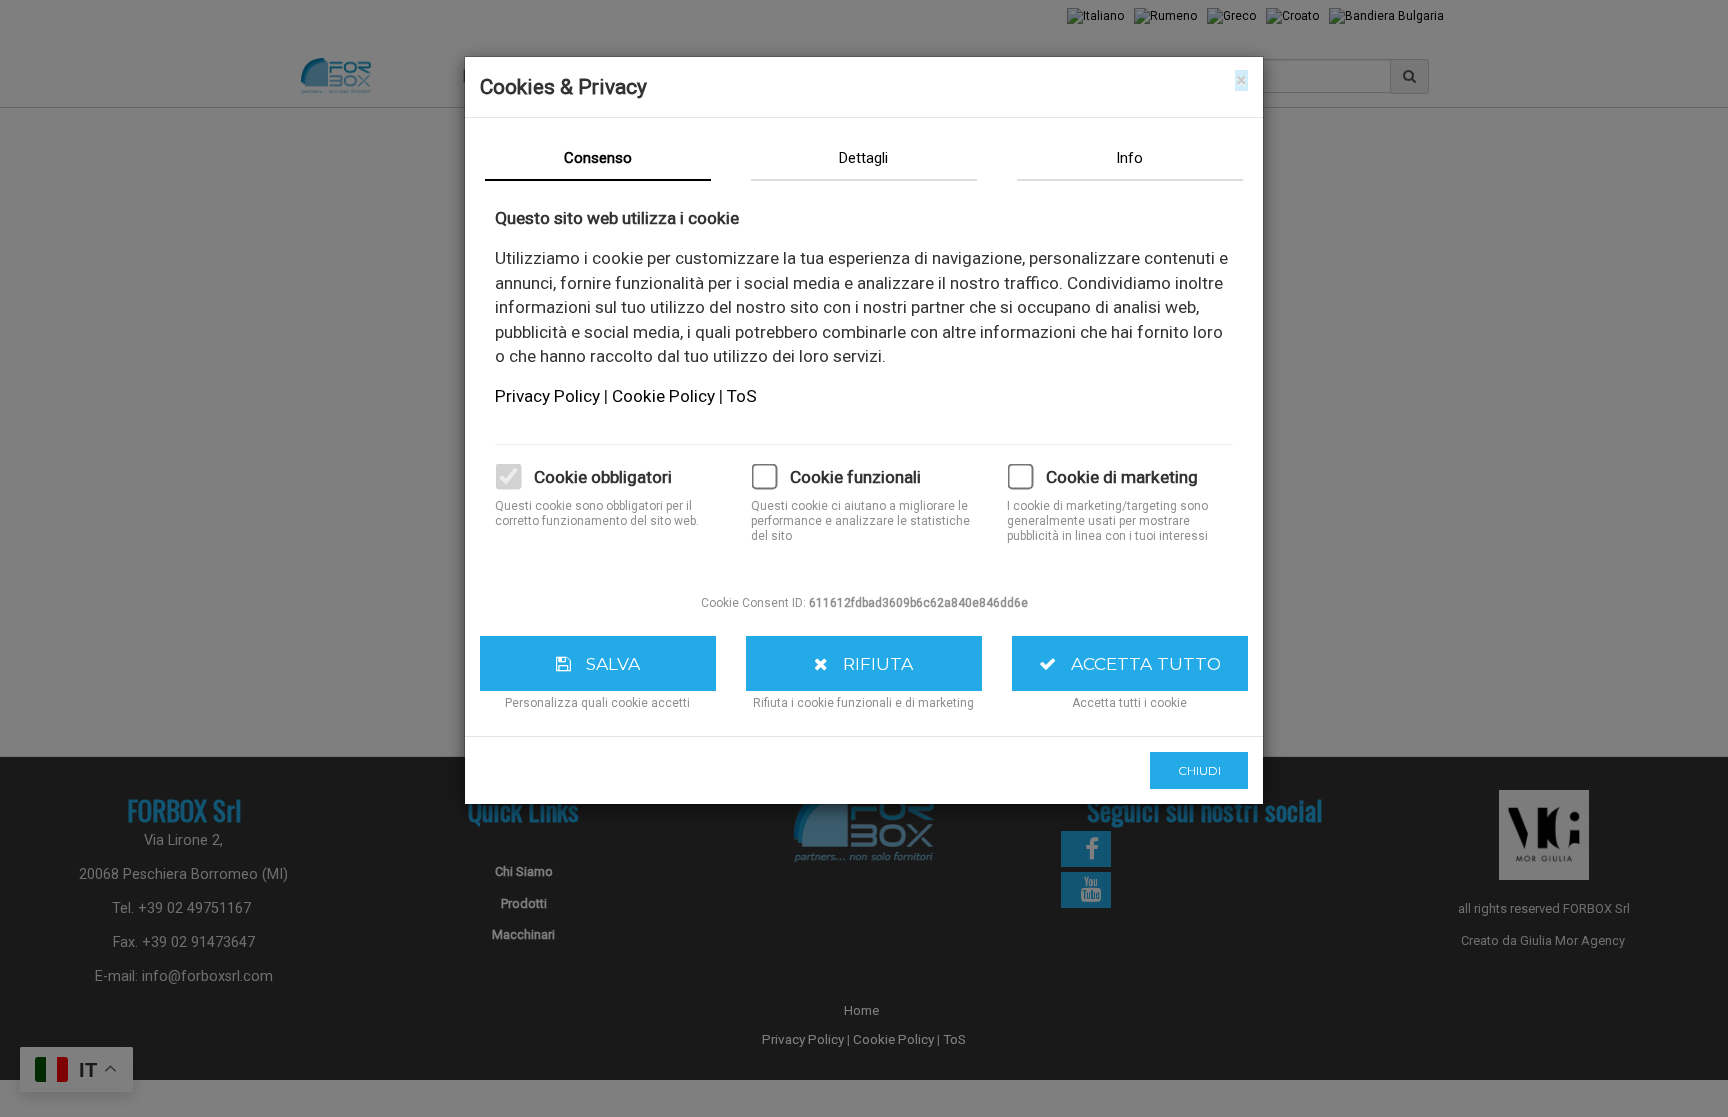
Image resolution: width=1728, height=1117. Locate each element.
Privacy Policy (549, 396)
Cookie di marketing (1122, 477)
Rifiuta (870, 663)
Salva (605, 663)
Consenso (598, 158)
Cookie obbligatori (603, 477)
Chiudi (1199, 770)
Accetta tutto (1138, 663)
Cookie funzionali (855, 477)
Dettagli (863, 158)
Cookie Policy (665, 396)
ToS (742, 396)
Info (1129, 158)
